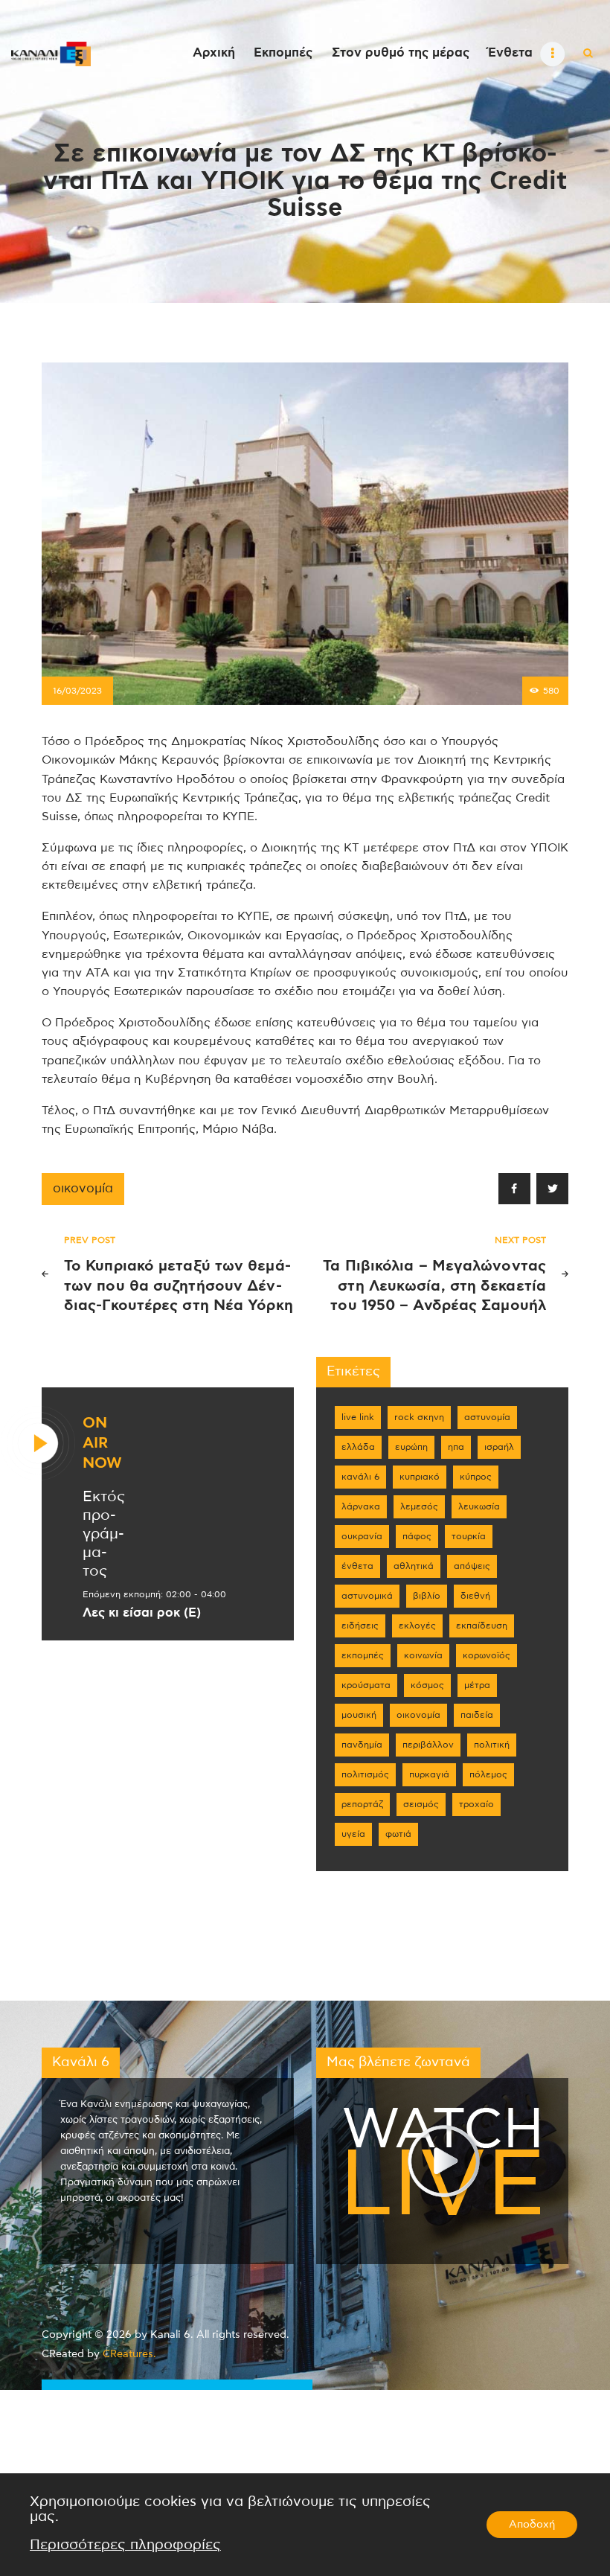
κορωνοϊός (487, 1655)
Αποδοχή (532, 2525)
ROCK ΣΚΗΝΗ (419, 1417)
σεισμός (421, 1804)
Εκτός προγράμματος (104, 1534)
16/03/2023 (77, 691)
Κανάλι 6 (360, 1477)
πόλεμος (488, 1774)
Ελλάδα (358, 1447)
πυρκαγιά (429, 1774)
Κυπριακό (420, 1477)
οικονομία (83, 1189)
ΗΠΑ (456, 1447)
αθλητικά (414, 1566)
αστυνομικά (367, 1596)
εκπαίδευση (482, 1626)
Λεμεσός (419, 1506)
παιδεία (477, 1715)
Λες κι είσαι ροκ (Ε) (142, 1613)
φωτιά (398, 1834)
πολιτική (492, 1745)
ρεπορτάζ (362, 1804)
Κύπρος (476, 1477)
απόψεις (472, 1566)
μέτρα (477, 1685)
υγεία (353, 1834)
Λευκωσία (479, 1506)
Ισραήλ (499, 1447)
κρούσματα (366, 1685)
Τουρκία (469, 1536)
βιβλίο (427, 1596)
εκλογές (417, 1626)
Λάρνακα (361, 1506)
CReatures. (129, 2354)
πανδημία (362, 1745)
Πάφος (417, 1536)
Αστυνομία (487, 1417)
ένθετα (357, 1566)
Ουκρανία (362, 1536)
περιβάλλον (428, 1745)
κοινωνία (423, 1655)
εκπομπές (363, 1655)
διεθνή (475, 1596)
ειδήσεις (360, 1626)
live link (358, 1417)
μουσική (359, 1715)
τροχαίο (476, 1804)
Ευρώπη (411, 1447)
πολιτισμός (365, 1774)
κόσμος (427, 1685)
